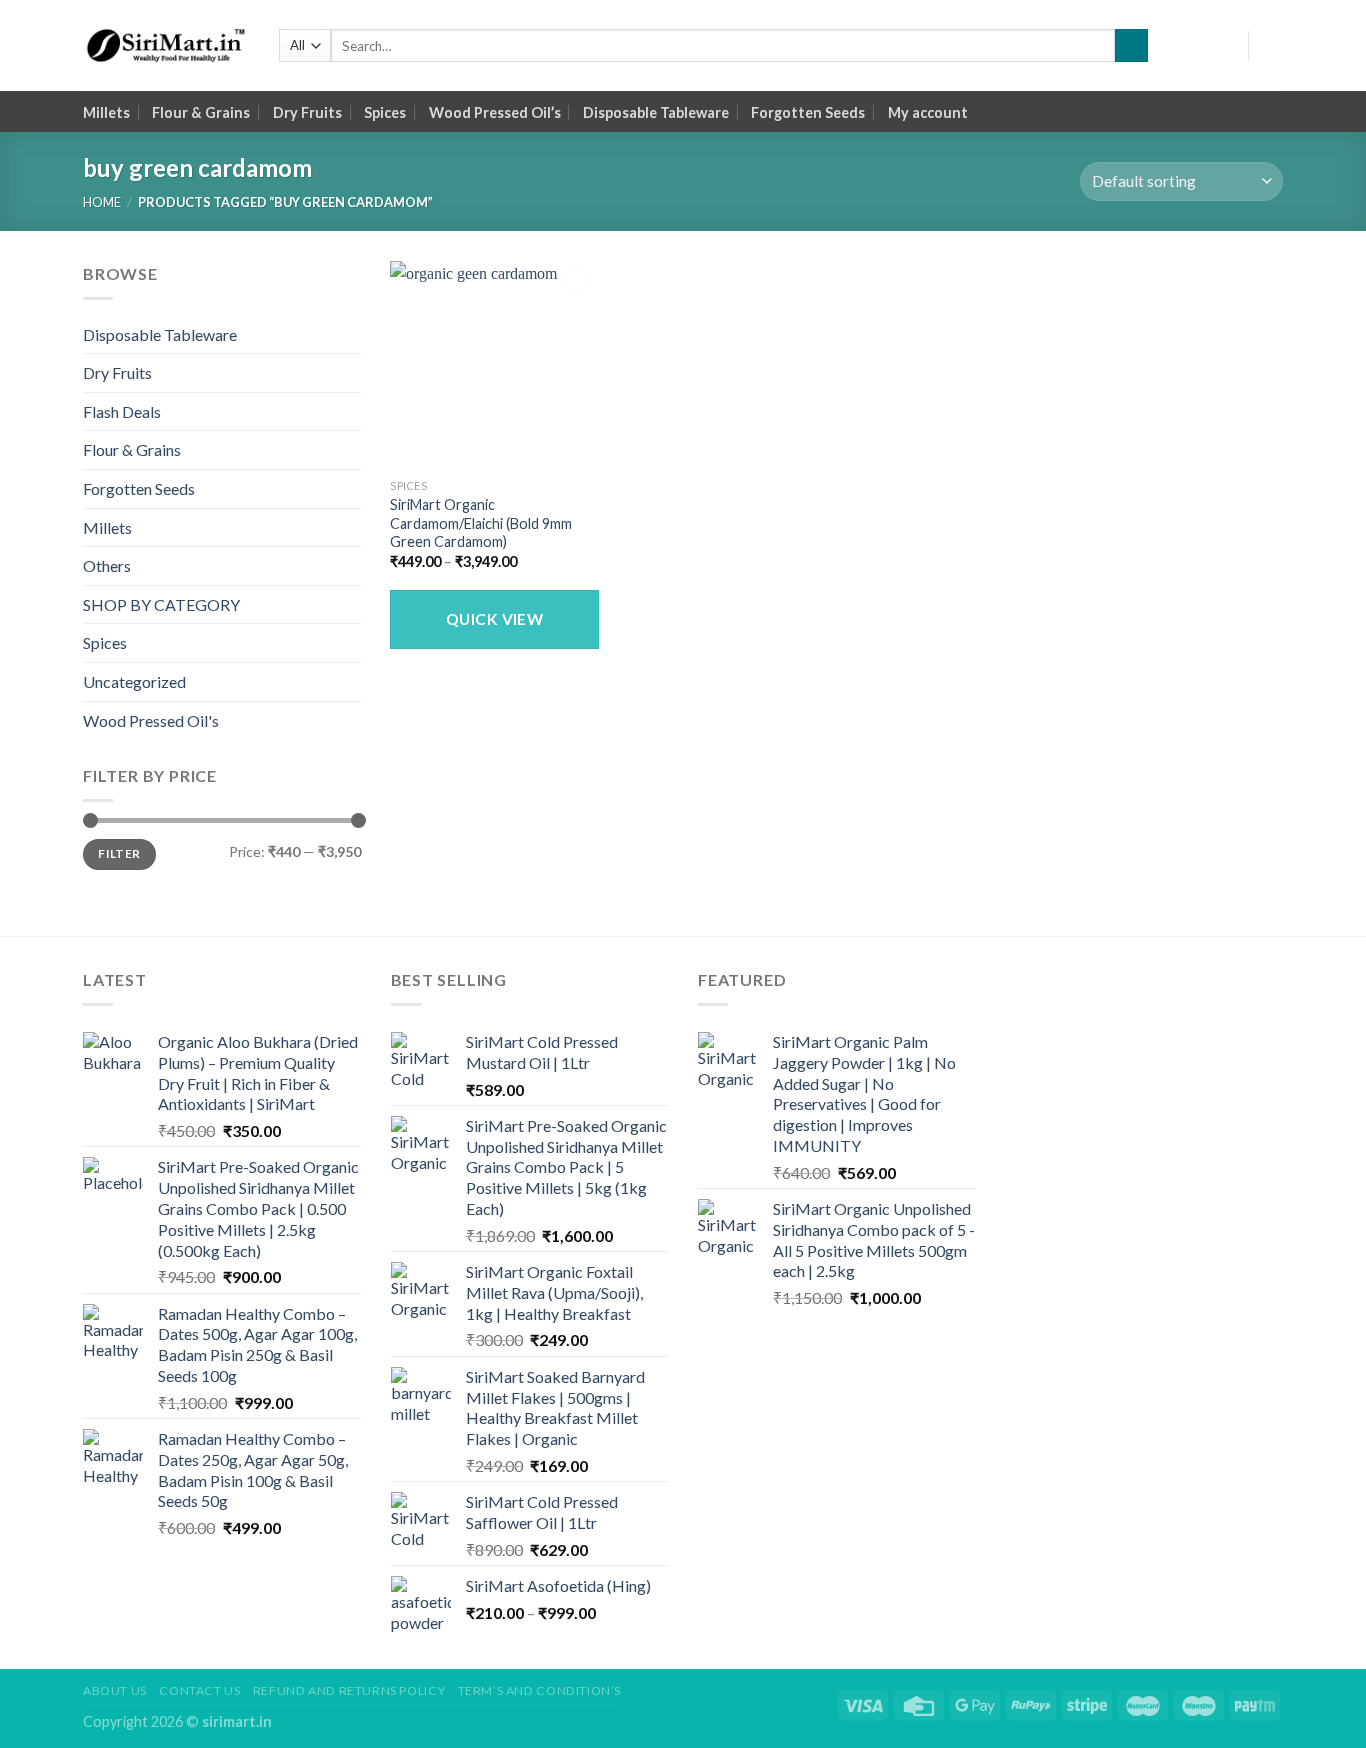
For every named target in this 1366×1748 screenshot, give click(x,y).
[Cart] (1273, 46)
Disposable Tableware (656, 112)
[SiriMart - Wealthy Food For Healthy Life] (166, 46)
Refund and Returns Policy (349, 1690)
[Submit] (1131, 46)
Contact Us (199, 1690)
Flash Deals (122, 411)
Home (102, 202)
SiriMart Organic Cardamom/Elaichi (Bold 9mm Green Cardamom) (481, 523)
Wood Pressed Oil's (151, 720)
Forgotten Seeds (808, 112)
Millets (106, 112)
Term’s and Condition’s (539, 1690)
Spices (385, 112)
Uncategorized (134, 681)
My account (928, 112)
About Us (115, 1690)
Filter (119, 853)
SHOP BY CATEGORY (161, 604)
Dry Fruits (307, 112)
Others (107, 565)
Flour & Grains (201, 112)
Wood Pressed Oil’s (495, 112)
